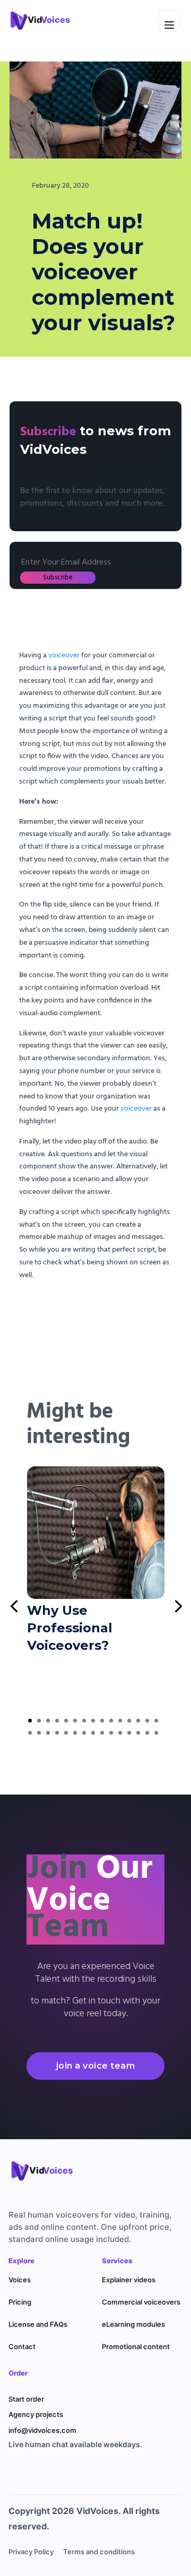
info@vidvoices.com (42, 2430)
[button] (30, 1721)
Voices (20, 2280)
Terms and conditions (99, 2552)
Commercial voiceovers (141, 2302)
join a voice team (96, 2066)
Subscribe (58, 578)
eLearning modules (133, 2324)
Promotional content (136, 2346)
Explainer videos (129, 2280)
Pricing (20, 2302)
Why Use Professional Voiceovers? (70, 1628)
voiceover (64, 656)
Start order (26, 2399)
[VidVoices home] (48, 2170)
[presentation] (14, 1605)
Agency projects (36, 2414)
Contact (22, 2346)
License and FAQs (38, 2324)
